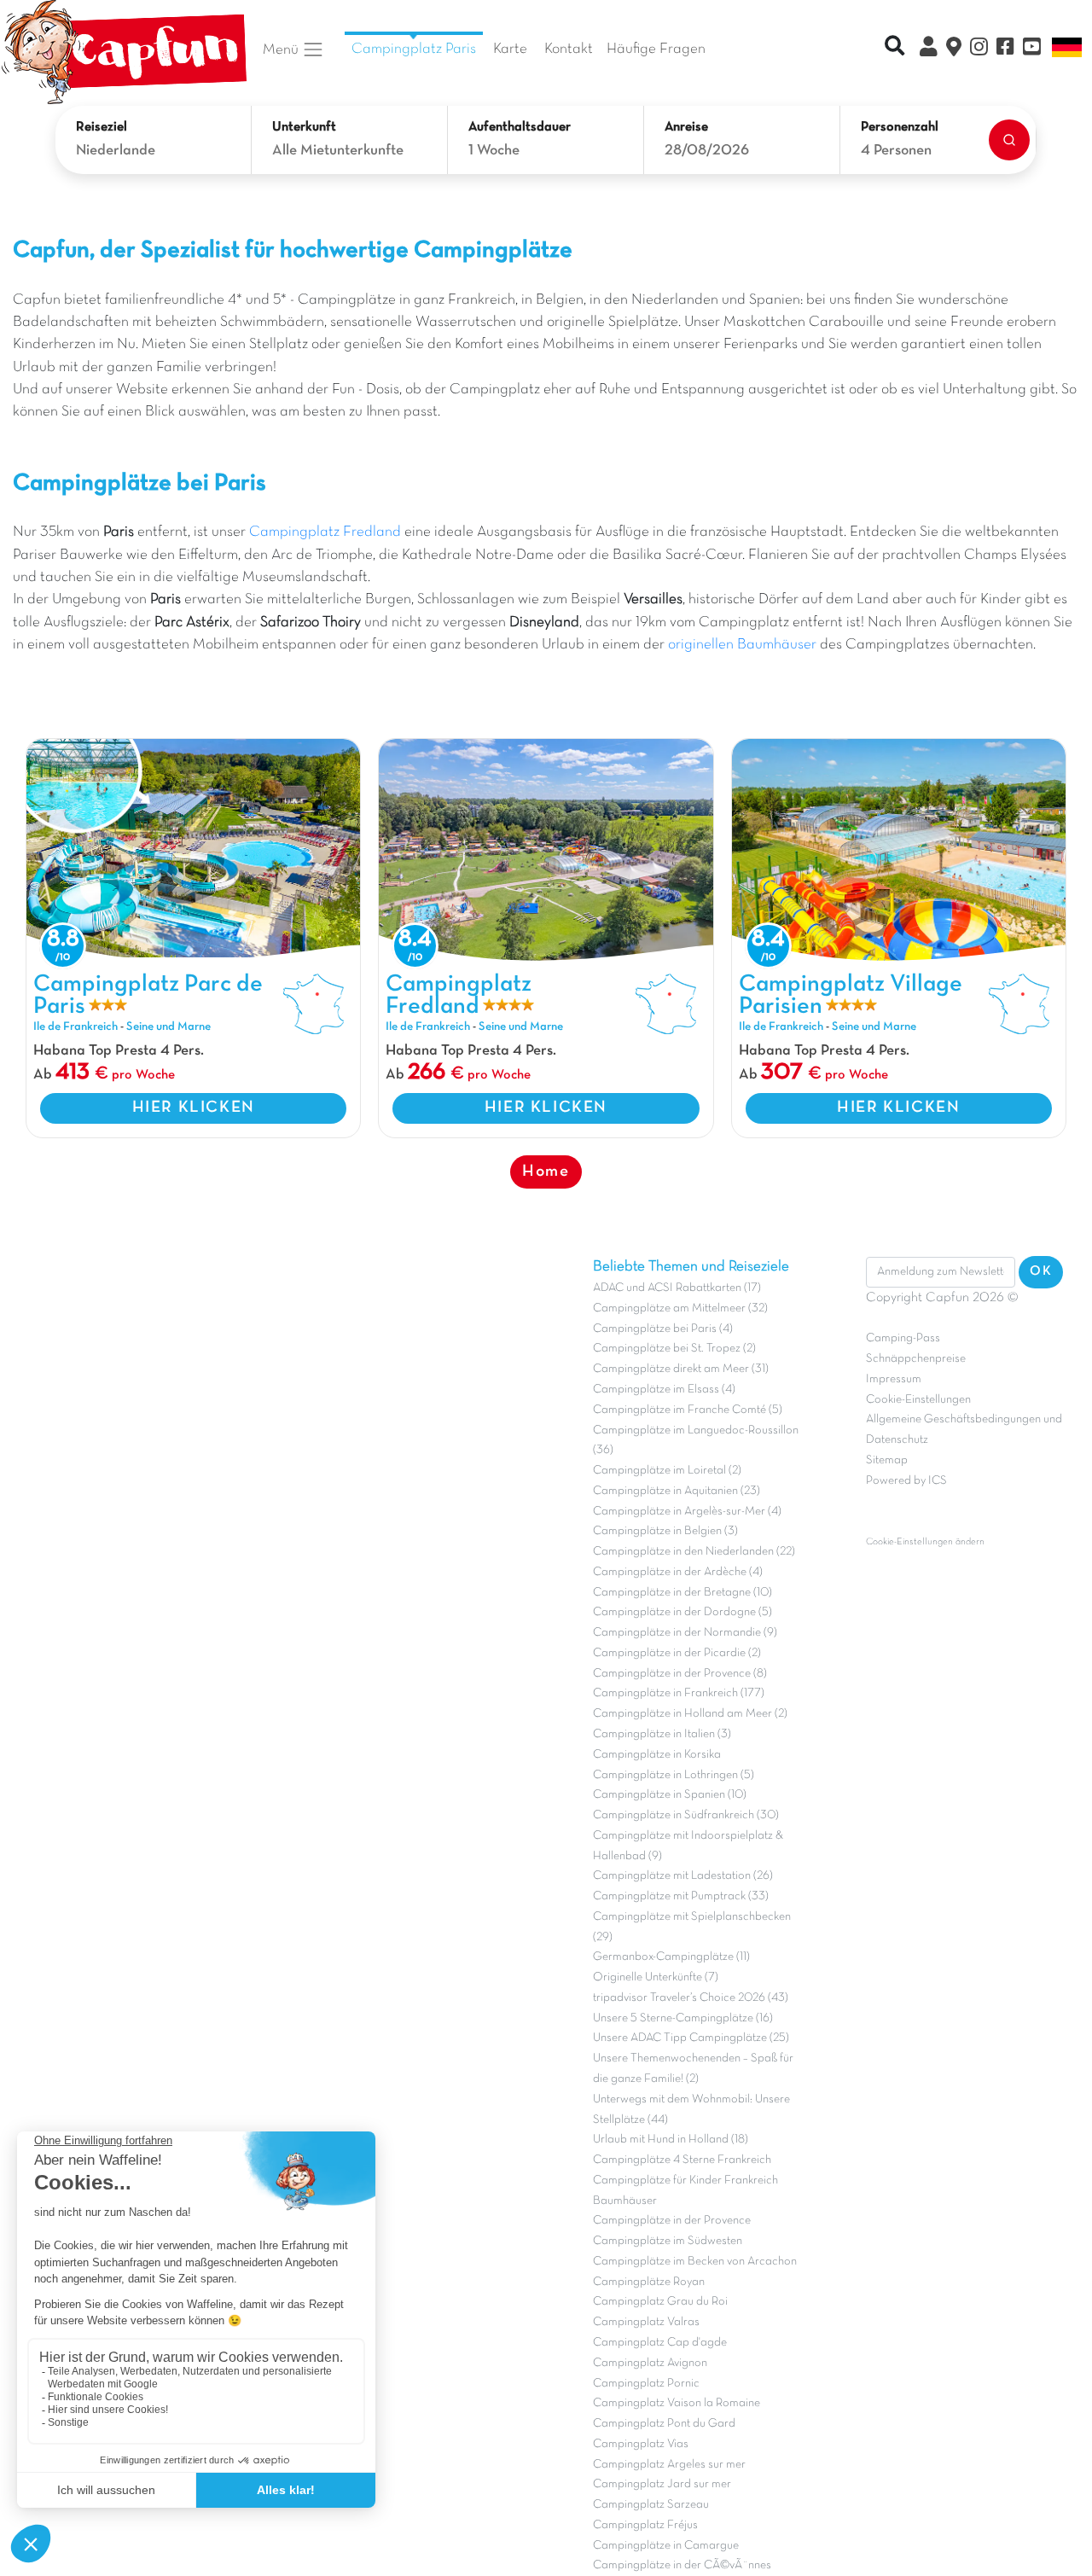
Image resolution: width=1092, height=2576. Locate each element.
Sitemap (887, 1460)
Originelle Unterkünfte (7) (656, 1977)
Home (546, 1172)
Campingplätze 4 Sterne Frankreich (682, 2160)
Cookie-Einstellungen (918, 1400)
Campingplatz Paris (414, 49)
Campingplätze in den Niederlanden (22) (694, 1552)
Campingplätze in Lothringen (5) (674, 1775)
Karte (510, 49)
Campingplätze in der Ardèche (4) (678, 1572)
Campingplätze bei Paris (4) (663, 1329)
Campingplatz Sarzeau (651, 2505)
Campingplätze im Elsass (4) (664, 1390)
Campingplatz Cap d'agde (660, 2343)
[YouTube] (1032, 49)
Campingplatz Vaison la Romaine (677, 2403)
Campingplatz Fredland (325, 532)
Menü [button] (282, 49)
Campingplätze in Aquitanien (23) (677, 1491)
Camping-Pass (903, 1338)
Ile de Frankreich (76, 1027)
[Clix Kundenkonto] (929, 49)
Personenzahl (900, 127)
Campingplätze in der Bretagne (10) (682, 1593)
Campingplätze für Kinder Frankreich (685, 2181)
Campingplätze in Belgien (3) (665, 1531)
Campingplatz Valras (646, 2322)
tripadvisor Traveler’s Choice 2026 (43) (691, 1998)
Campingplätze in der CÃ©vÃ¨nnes (682, 2565)
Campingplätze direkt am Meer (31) (681, 1369)
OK (1041, 1271)
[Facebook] (1005, 49)
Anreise (686, 127)
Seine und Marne (168, 1027)
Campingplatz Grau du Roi (660, 2302)
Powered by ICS (906, 1481)
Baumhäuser (625, 2201)
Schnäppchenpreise (916, 1359)
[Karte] (954, 49)
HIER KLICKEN (194, 1108)
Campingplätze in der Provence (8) (680, 1674)
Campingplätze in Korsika (657, 1755)
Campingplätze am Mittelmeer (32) (680, 1308)
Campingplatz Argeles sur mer (669, 2465)
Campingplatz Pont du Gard (664, 2424)
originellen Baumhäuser (742, 645)
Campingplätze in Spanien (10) (670, 1795)
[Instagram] (979, 49)
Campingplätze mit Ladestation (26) (683, 1876)
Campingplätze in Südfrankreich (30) (686, 1815)
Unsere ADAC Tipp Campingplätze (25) (691, 2038)
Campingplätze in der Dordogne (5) (682, 1612)
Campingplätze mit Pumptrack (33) (681, 1896)
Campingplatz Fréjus (645, 2525)
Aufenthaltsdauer (520, 127)
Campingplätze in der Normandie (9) (685, 1633)
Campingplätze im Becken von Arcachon (695, 2262)
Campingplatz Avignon (650, 2363)
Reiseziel (102, 127)
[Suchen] (1009, 140)
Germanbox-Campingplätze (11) (671, 1957)
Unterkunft (304, 127)
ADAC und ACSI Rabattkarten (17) (677, 1288)
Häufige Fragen (656, 49)
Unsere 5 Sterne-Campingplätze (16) (683, 2018)
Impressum (894, 1379)
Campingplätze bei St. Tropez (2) (674, 1349)
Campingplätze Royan (649, 2282)
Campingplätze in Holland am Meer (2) (690, 1714)
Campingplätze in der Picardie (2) (677, 1653)
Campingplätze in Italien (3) (662, 1734)
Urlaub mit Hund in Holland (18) (671, 2140)
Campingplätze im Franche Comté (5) (688, 1410)
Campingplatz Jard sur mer (662, 2484)
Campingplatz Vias (641, 2444)
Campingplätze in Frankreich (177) (679, 1693)
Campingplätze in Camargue (666, 2546)
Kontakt (569, 49)
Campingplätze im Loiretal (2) (667, 1471)
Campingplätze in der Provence (672, 2221)
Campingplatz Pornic (646, 2384)
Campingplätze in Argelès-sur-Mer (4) (687, 1512)
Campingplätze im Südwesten (668, 2241)
